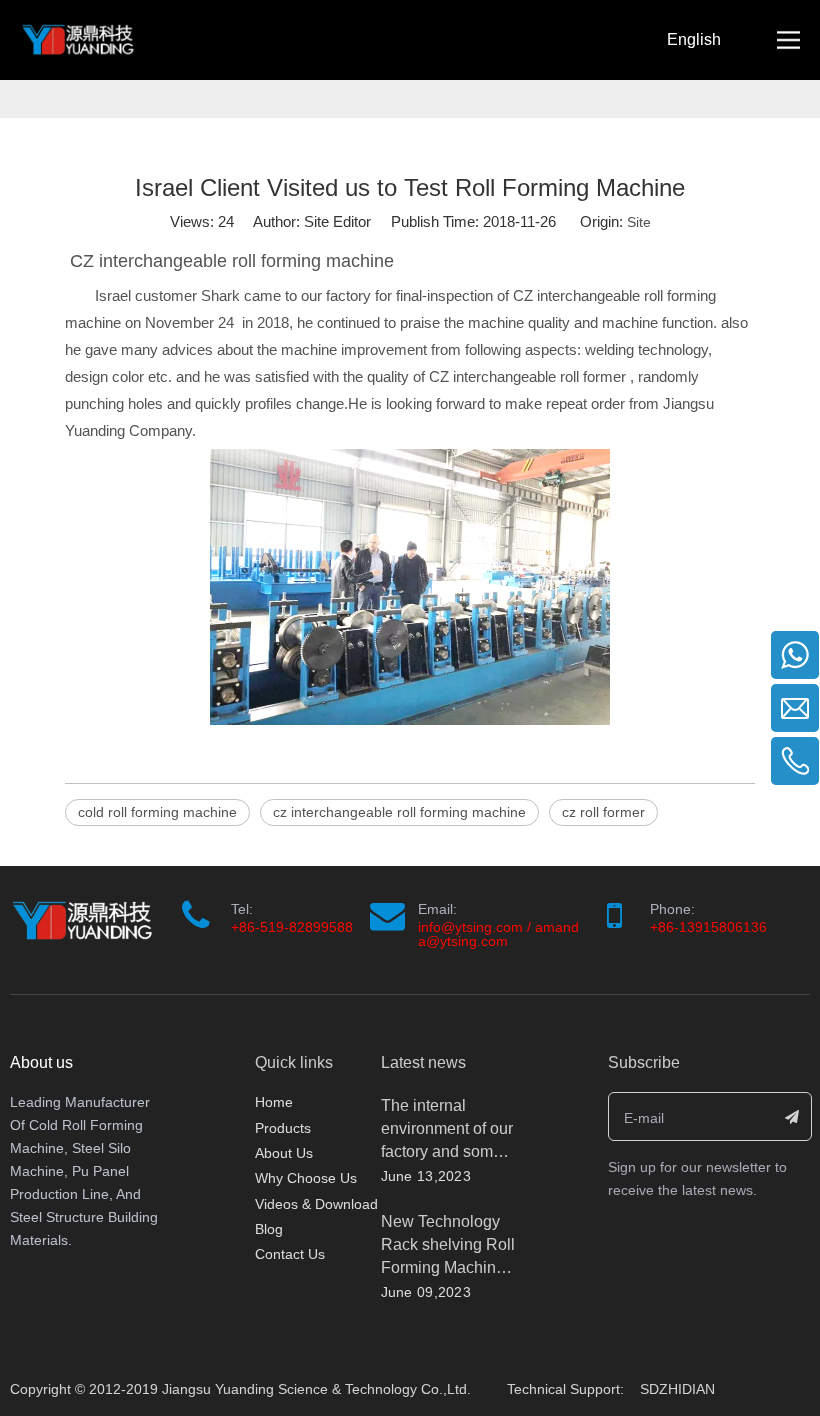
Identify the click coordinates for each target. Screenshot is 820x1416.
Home (274, 1102)
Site (639, 222)
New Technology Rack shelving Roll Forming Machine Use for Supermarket (448, 1267)
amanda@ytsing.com (498, 934)
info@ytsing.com (470, 927)
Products (283, 1128)
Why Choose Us (306, 1178)
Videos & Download (316, 1204)
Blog (269, 1229)
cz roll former (603, 812)
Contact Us (290, 1254)
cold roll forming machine (157, 812)
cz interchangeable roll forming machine (399, 812)
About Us (284, 1153)
